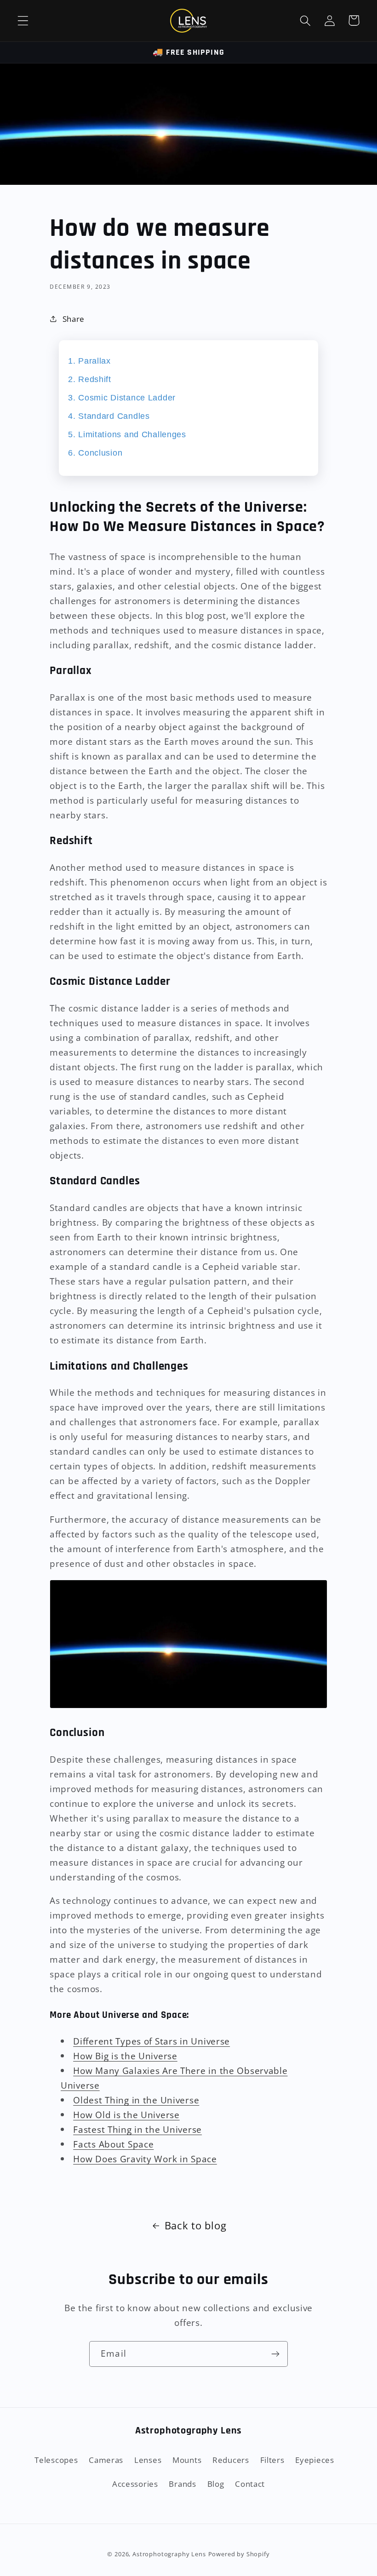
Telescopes (56, 2460)
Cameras (106, 2460)
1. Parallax (89, 361)
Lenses (148, 2460)
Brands (182, 2484)
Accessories (135, 2484)
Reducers (231, 2460)
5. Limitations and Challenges (127, 434)
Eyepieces (314, 2460)
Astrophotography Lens (169, 2554)
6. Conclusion (95, 453)
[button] (23, 20)
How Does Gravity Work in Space (145, 2159)
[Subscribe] (275, 2354)
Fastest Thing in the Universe (137, 2129)
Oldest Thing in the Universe (136, 2100)
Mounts (187, 2460)
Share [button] (74, 319)
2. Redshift (90, 379)
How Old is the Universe (126, 2115)
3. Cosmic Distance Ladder (122, 398)
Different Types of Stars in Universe (151, 2041)
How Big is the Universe (125, 2056)
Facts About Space (113, 2144)
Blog (216, 2484)
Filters (272, 2460)
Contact (250, 2484)
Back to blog (196, 2225)
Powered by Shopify (239, 2554)
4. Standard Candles (109, 416)
